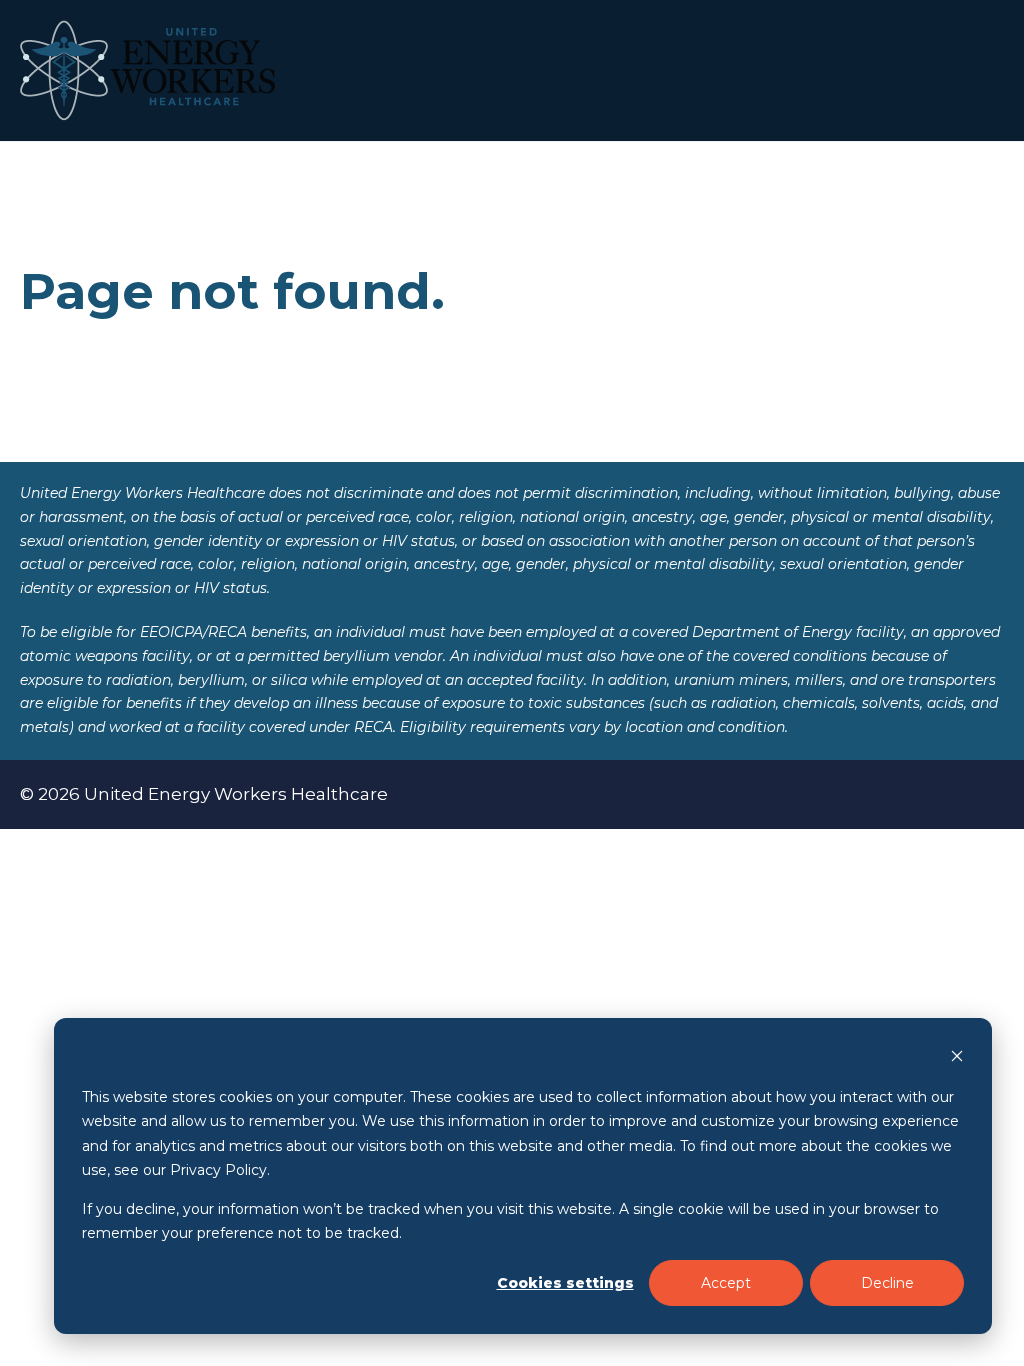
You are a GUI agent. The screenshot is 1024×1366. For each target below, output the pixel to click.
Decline (887, 1283)
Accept (726, 1283)
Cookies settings (565, 1283)
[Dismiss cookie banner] (957, 1058)
